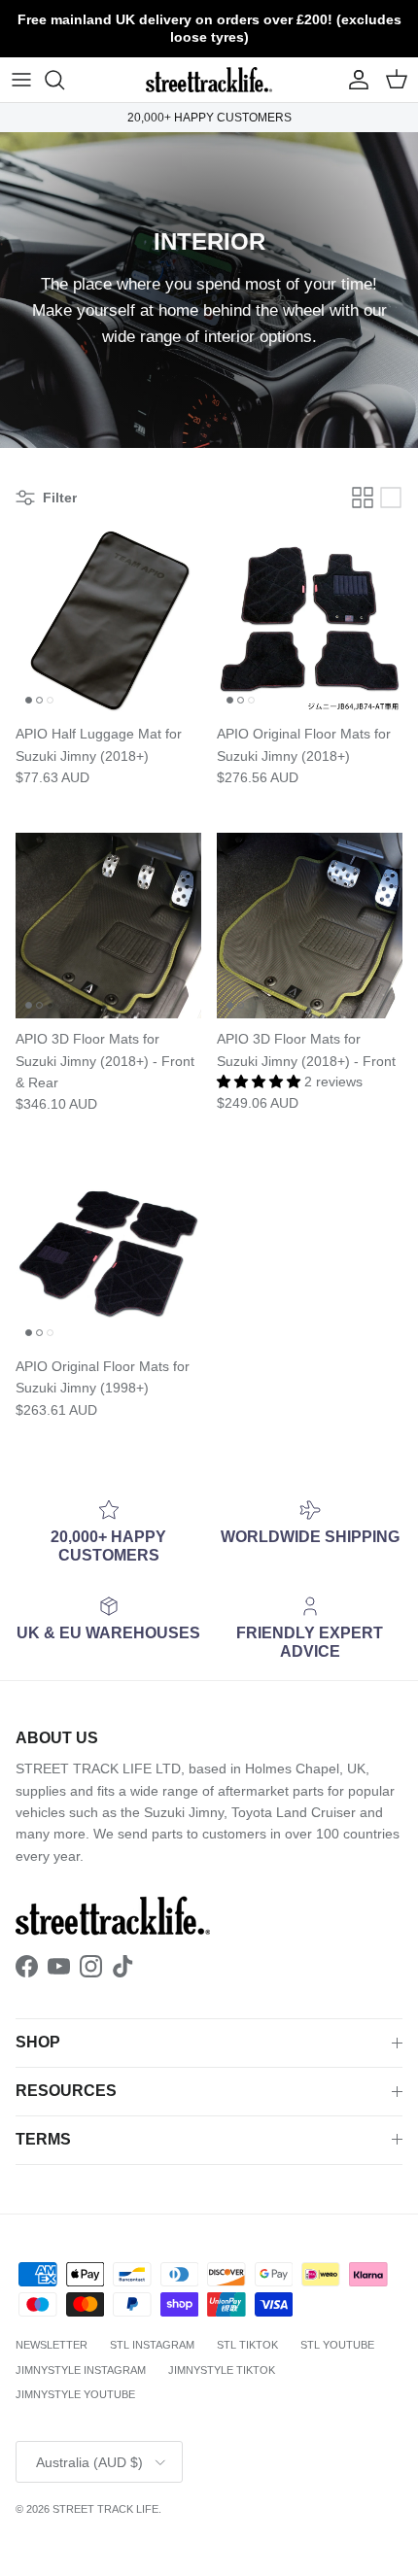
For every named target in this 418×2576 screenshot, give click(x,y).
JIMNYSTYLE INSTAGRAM (81, 2370)
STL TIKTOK (247, 2345)
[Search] (64, 80)
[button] (261, 1082)
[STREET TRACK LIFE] (209, 80)
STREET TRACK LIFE (105, 2509)
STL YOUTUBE (337, 2345)
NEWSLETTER (52, 2345)
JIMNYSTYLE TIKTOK (222, 2370)
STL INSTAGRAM (152, 2345)
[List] (391, 498)
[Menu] (21, 80)
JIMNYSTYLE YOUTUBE (75, 2394)
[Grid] (363, 498)
